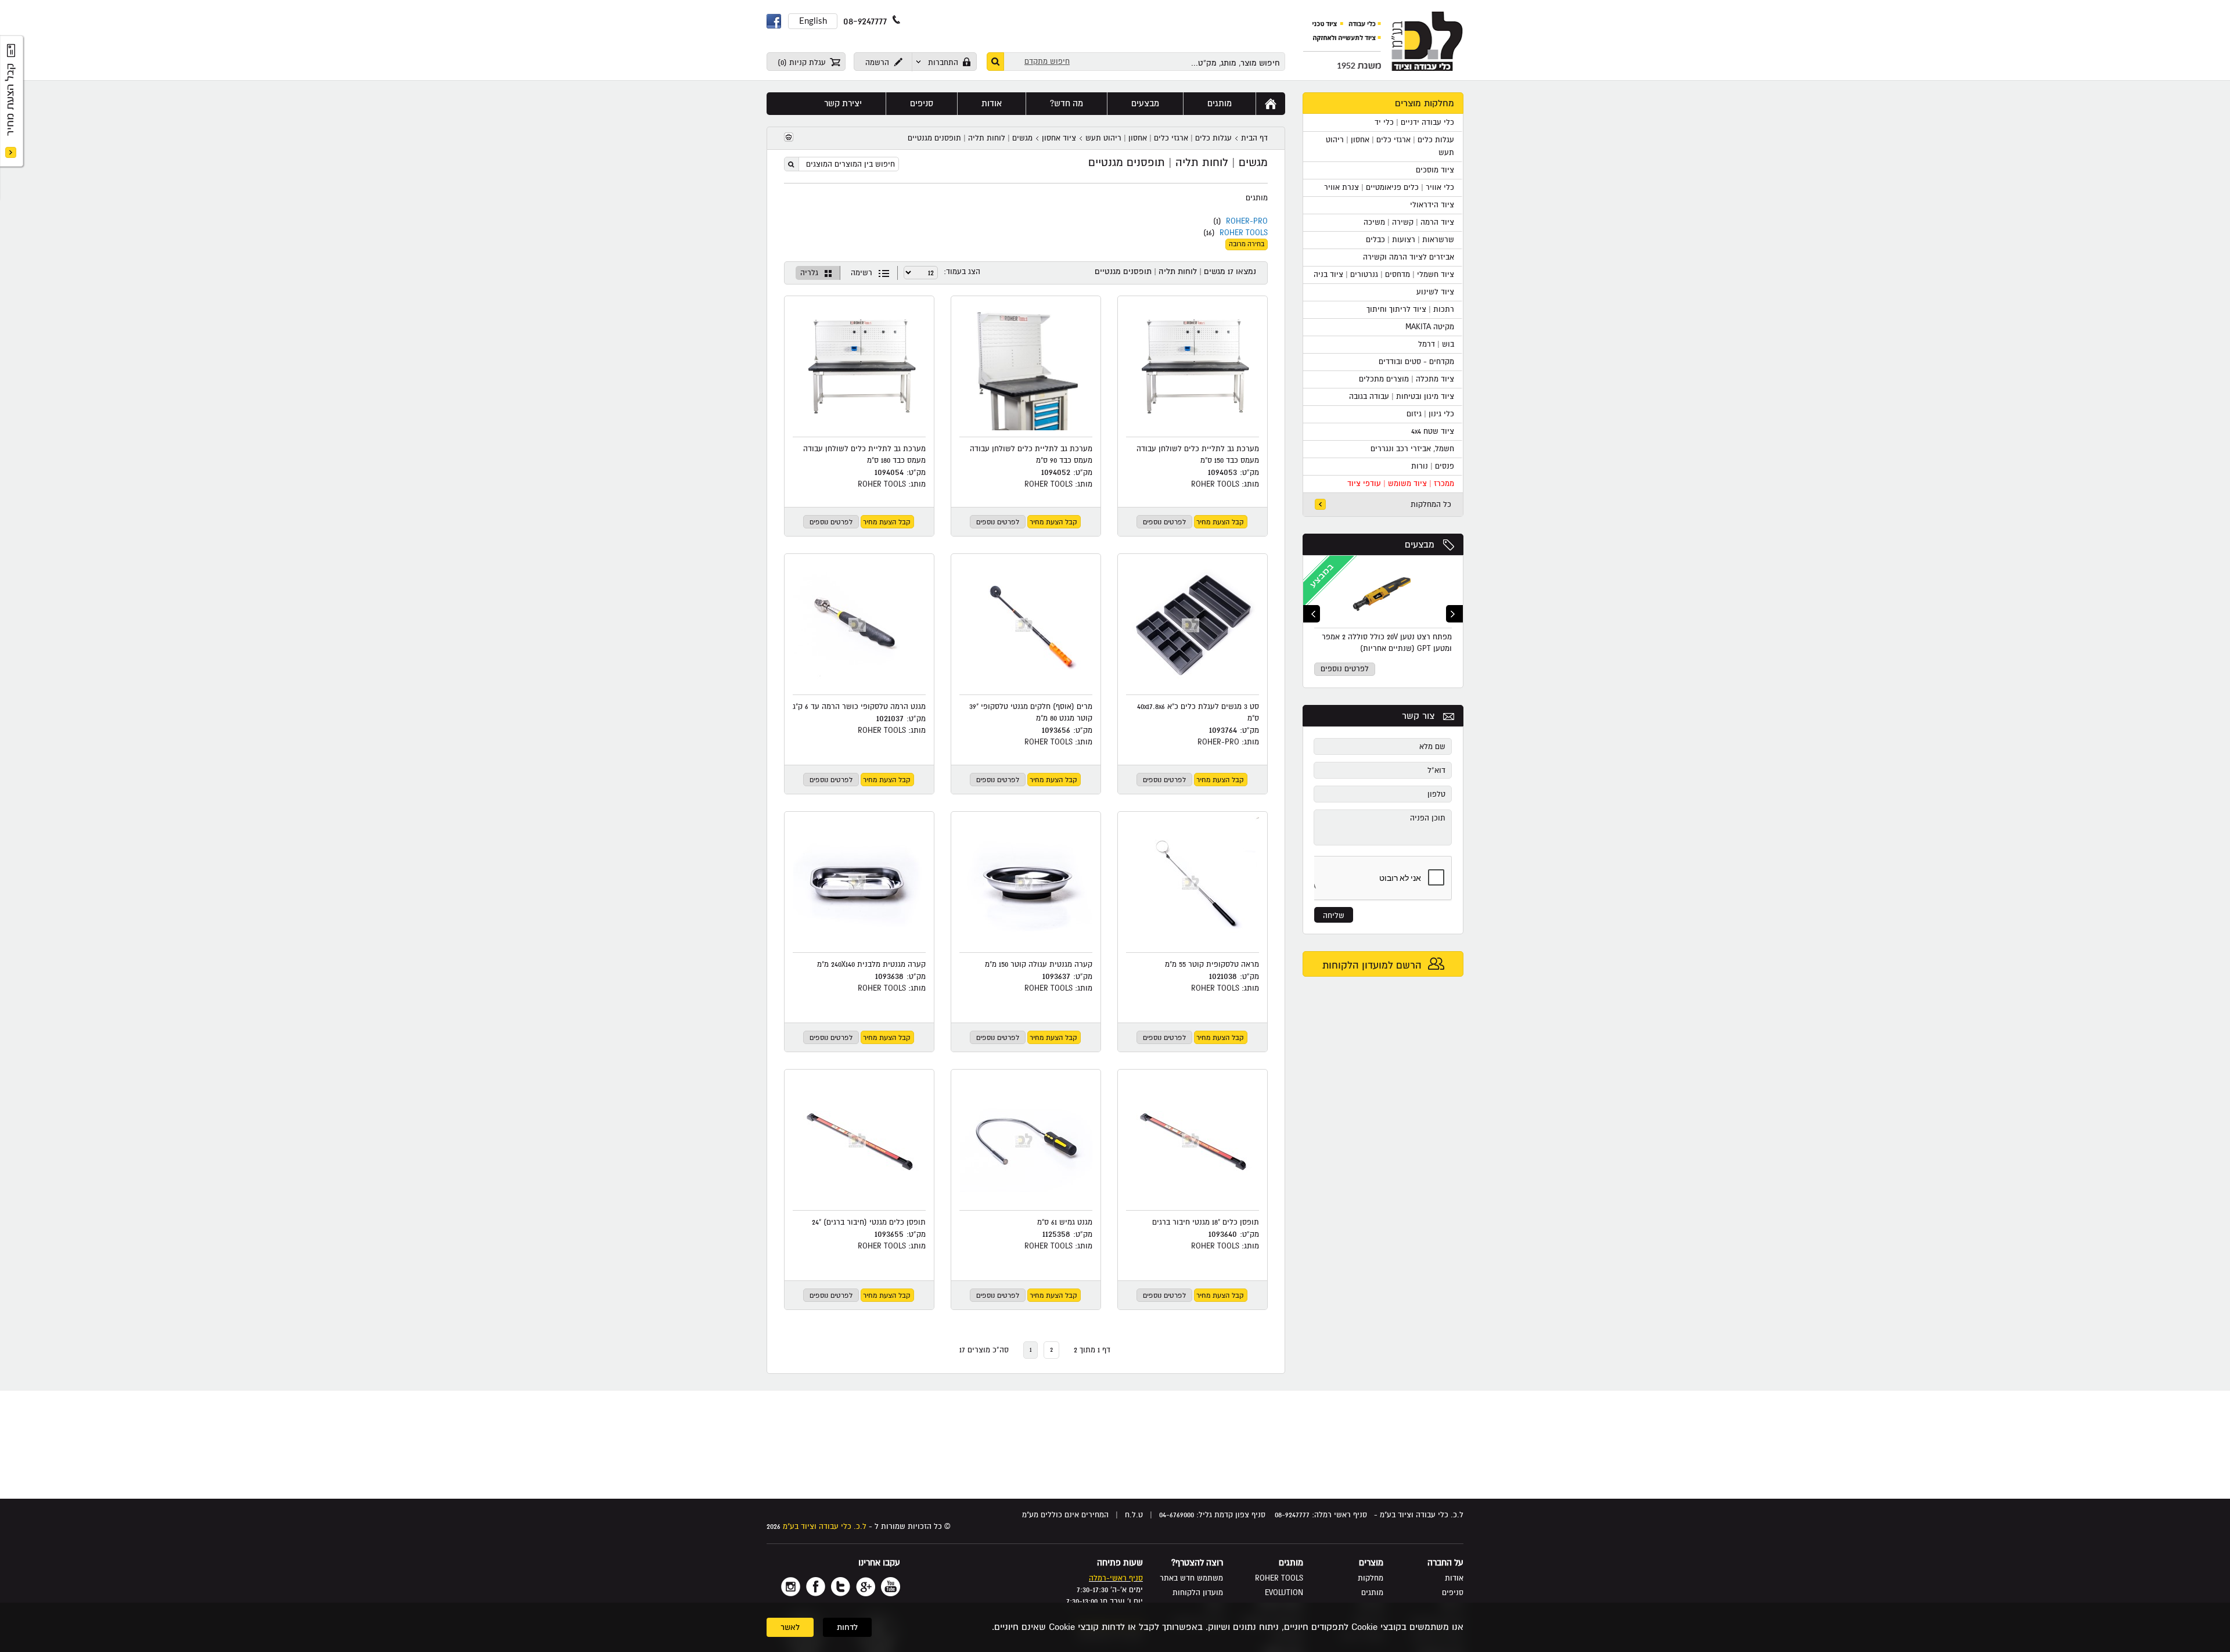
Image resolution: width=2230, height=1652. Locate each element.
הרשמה (878, 63)
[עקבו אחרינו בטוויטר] (841, 1587)
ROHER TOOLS (1244, 233)
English (813, 21)
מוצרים (1371, 1563)
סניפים (922, 103)
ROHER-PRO (1247, 221)
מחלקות (1371, 1578)
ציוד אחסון (1059, 138)
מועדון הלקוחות (1198, 1593)
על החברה (1445, 1563)
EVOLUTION (1284, 1593)
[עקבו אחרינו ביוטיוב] (891, 1587)
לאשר (790, 1627)
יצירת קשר (843, 103)
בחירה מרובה (1247, 244)
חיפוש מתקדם (1047, 62)
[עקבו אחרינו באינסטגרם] (791, 1587)
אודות (992, 103)
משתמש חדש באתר (1191, 1578)
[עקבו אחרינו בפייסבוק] (816, 1587)
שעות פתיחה (1120, 1563)
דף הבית (1254, 138)
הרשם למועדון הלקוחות (1373, 965)
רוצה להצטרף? (1197, 1563)
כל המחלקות (1431, 505)
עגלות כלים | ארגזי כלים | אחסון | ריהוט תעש (1159, 138)
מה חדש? (1067, 103)
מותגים (1220, 103)
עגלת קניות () (803, 63)
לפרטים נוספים (1345, 669)
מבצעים (1420, 545)
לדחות (847, 1627)
